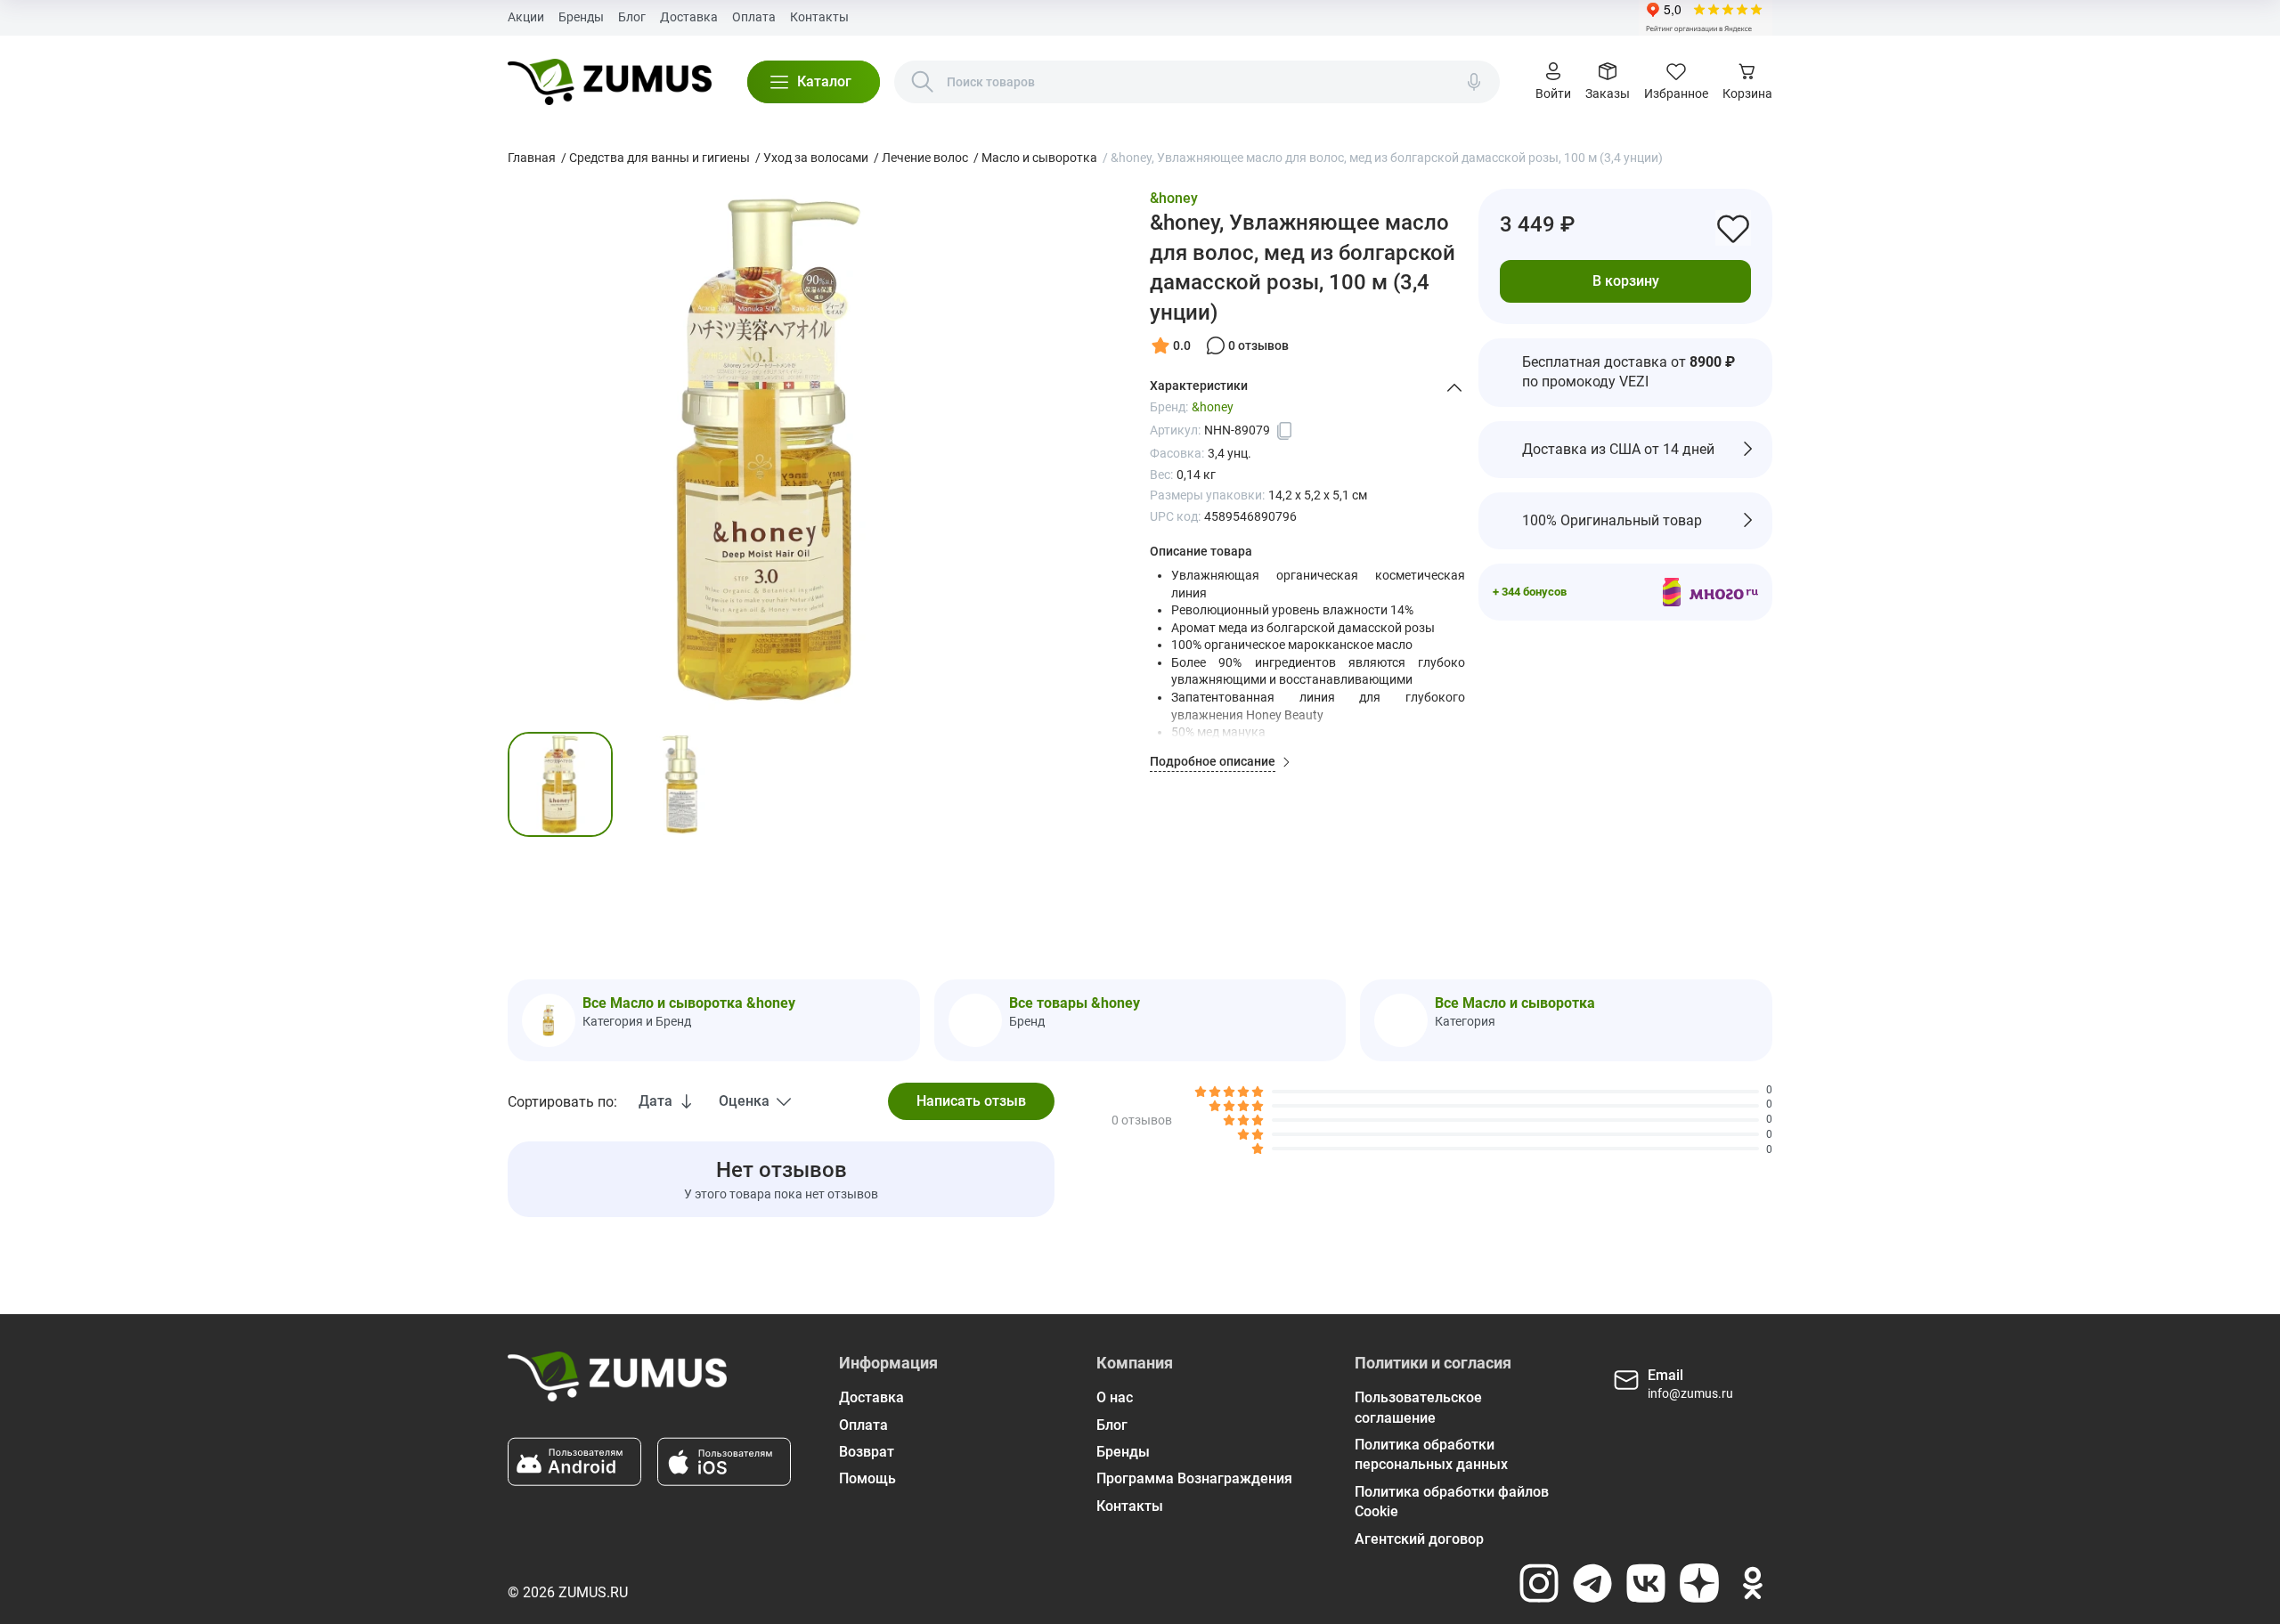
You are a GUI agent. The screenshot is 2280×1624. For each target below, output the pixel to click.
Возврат (867, 1452)
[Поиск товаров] (923, 82)
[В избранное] (1733, 228)
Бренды (581, 17)
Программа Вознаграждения (1194, 1478)
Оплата (754, 17)
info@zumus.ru (1690, 1393)
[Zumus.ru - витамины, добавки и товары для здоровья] (610, 82)
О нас (1115, 1397)
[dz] (1699, 1583)
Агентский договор (1419, 1539)
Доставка (689, 17)
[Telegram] (1592, 1583)
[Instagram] (1539, 1583)
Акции (526, 17)
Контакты (819, 17)
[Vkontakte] (1646, 1583)
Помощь (867, 1478)
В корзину (1626, 280)
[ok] (1753, 1583)
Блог (632, 17)
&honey (1174, 198)
